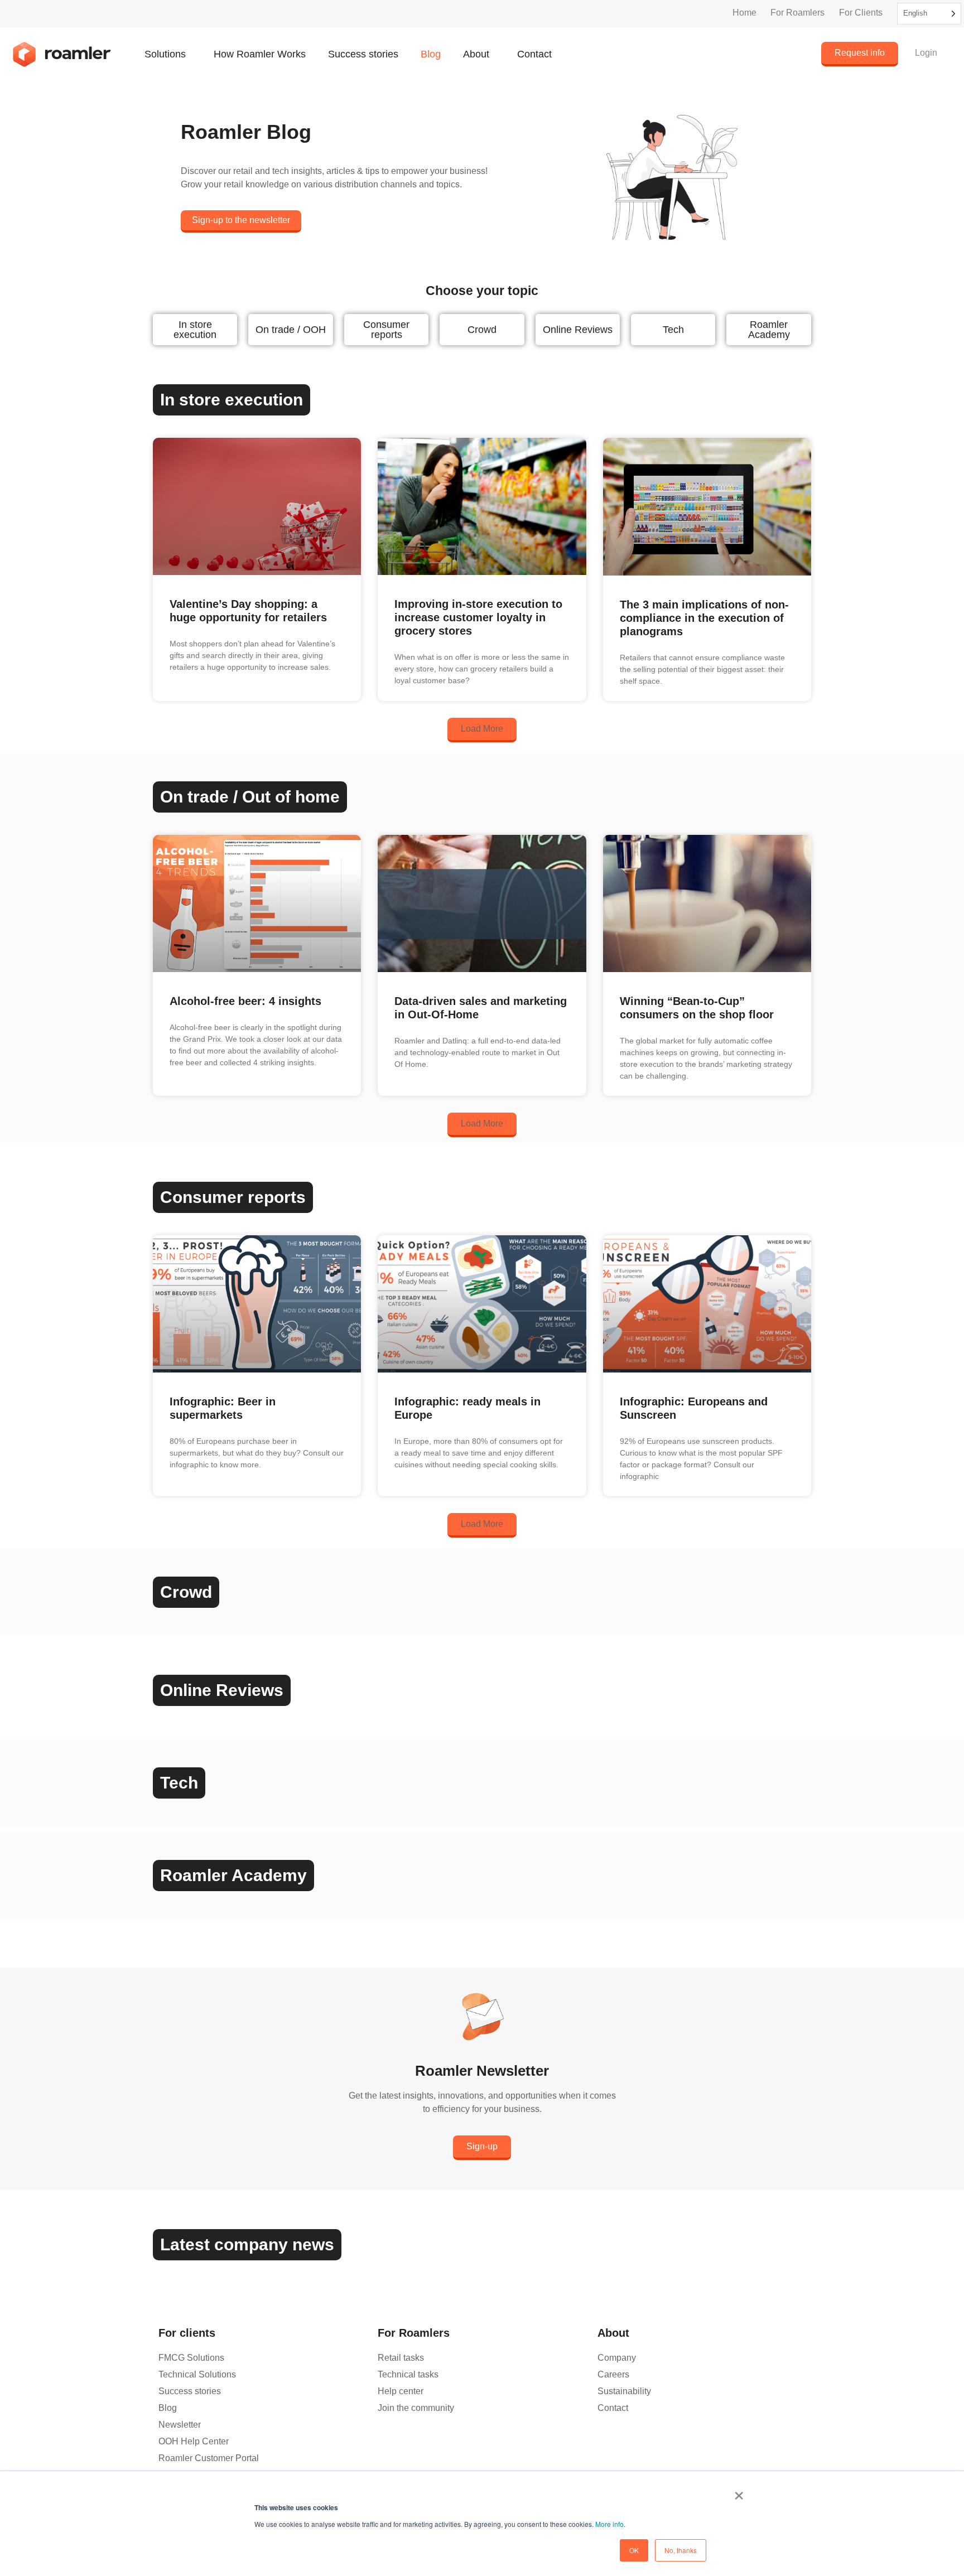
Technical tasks (408, 2374)
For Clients (861, 13)
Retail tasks (401, 2358)
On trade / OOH (291, 330)
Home (744, 13)
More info (609, 2524)
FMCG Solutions (191, 2358)
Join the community (416, 2408)
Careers (613, 2374)
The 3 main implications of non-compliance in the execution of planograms (704, 618)
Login (926, 53)
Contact (534, 54)
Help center (401, 2391)
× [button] (739, 2492)
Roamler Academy (769, 330)
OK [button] (634, 2550)
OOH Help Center (194, 2441)
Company (617, 2358)
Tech (673, 330)
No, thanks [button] (681, 2550)
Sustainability (624, 2391)
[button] (482, 730)
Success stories (363, 54)
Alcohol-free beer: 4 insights (245, 1001)
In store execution (195, 330)
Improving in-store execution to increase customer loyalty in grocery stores (478, 617)
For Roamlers (797, 13)
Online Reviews (578, 330)
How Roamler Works (260, 54)
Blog (431, 54)
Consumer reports (386, 330)
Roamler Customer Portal (209, 2458)
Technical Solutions (197, 2374)
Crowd (482, 330)
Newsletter (180, 2425)
